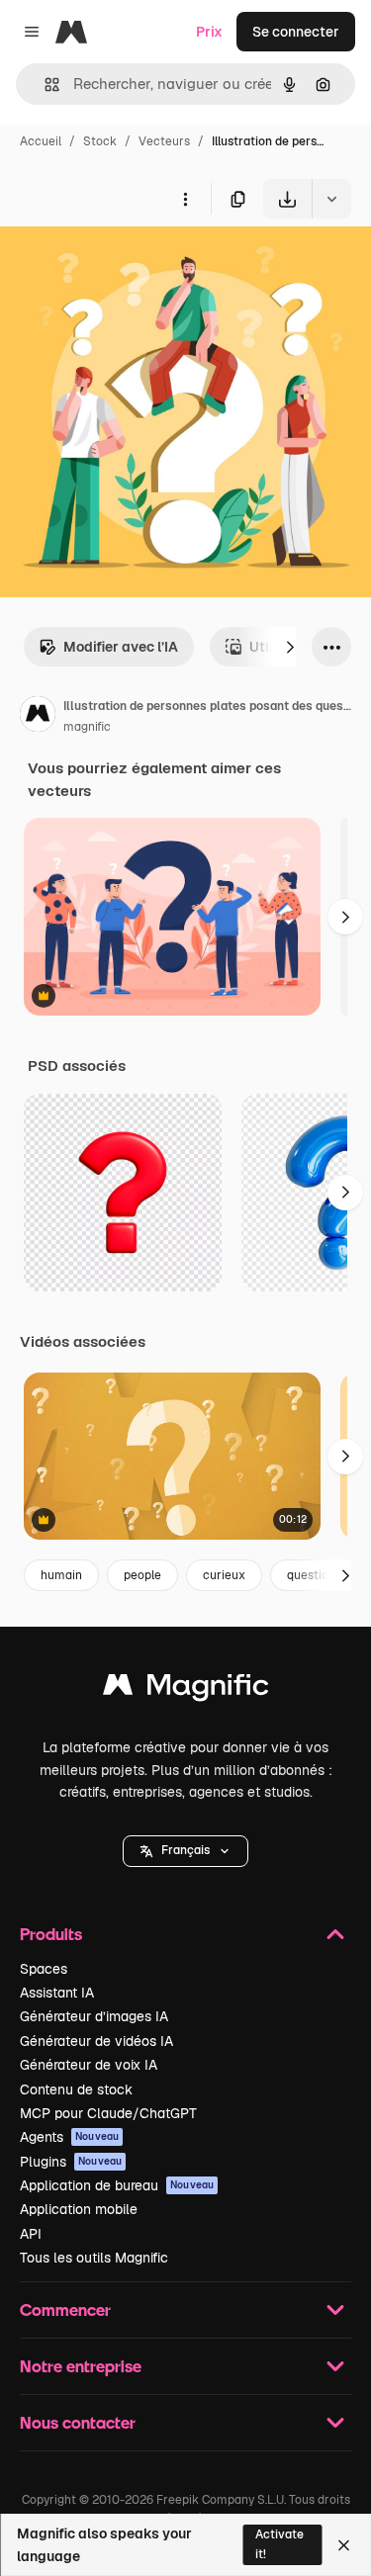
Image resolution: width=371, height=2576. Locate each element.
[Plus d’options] (185, 199)
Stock (100, 141)
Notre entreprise (81, 2366)
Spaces (44, 1969)
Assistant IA (57, 1993)
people (142, 1575)
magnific (87, 727)
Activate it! (279, 2544)
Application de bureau (117, 2185)
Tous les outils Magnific (94, 2258)
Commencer (65, 2310)
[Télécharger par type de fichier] (331, 199)
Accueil (41, 141)
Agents (69, 2137)
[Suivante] (290, 647)
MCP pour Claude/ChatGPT (108, 2113)
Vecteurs (164, 141)
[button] (185, 1851)
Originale (131, 265)
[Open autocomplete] (44, 85)
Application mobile (79, 2209)
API (31, 2234)
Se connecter (296, 32)
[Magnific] (186, 1689)
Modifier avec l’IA (121, 647)
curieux (224, 1575)
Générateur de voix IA (89, 2065)
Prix (209, 32)
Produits (51, 1934)
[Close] (344, 2545)
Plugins (71, 2162)
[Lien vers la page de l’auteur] (38, 717)
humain (61, 1575)
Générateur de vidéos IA (96, 2041)
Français (185, 1850)
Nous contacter (78, 2422)
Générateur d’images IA (94, 2016)
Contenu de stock (76, 2089)
